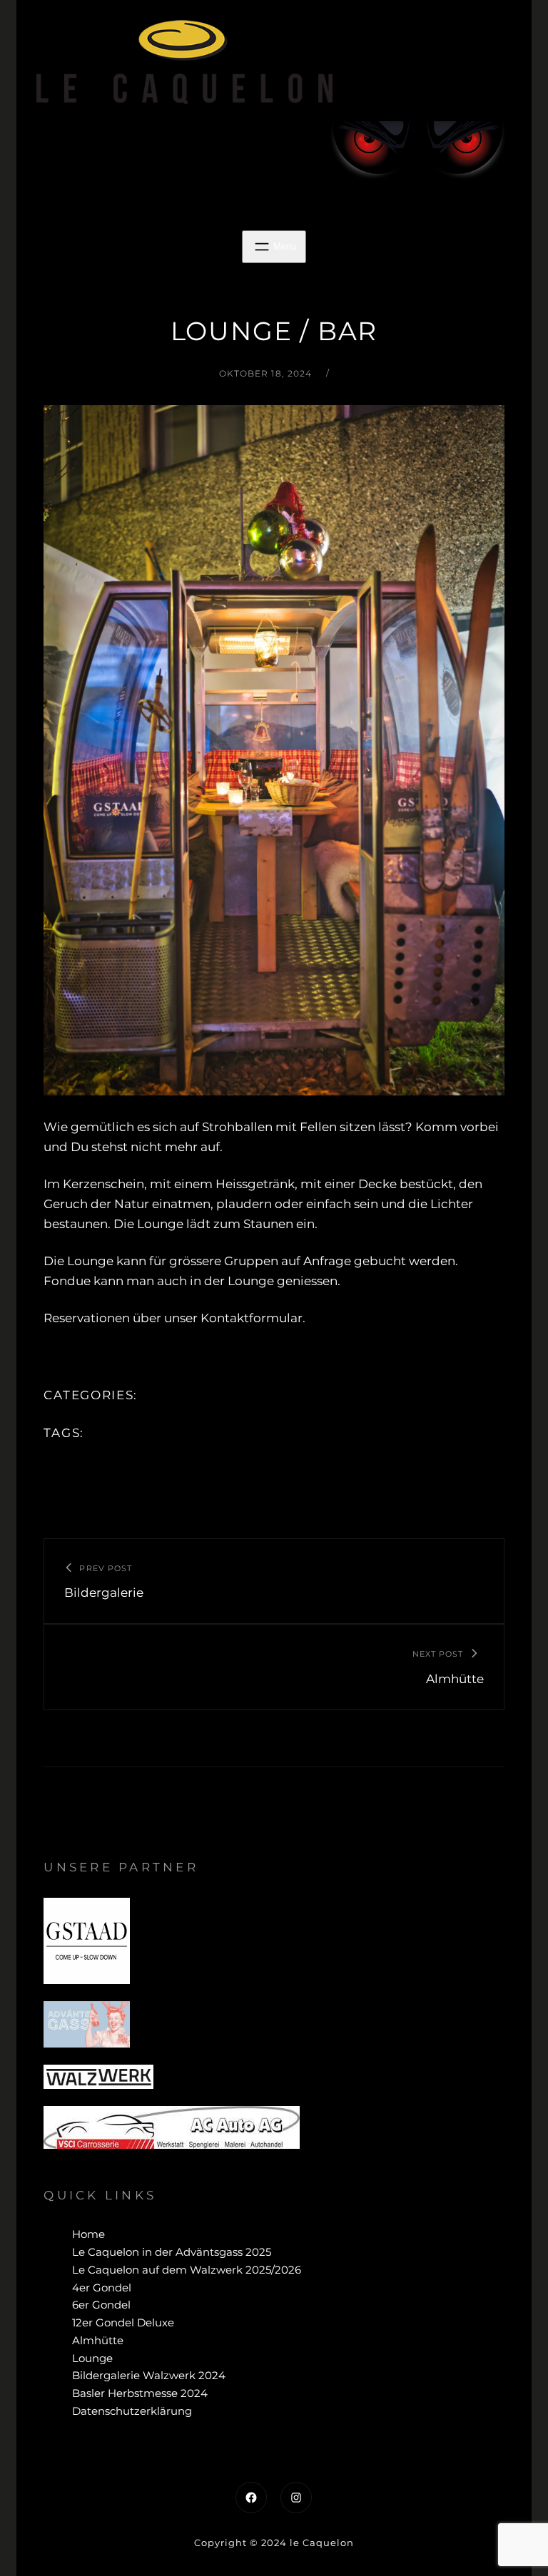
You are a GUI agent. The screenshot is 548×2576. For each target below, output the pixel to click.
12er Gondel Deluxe (123, 2322)
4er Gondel (102, 2288)
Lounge (92, 2358)
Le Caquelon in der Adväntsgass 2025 (172, 2252)
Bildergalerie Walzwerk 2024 (149, 2375)
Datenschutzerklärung (132, 2411)
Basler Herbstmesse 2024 (140, 2393)
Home (88, 2234)
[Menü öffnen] (274, 247)
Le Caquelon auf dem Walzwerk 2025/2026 (187, 2270)
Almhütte (98, 2340)
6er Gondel (101, 2305)
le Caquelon (322, 2542)
